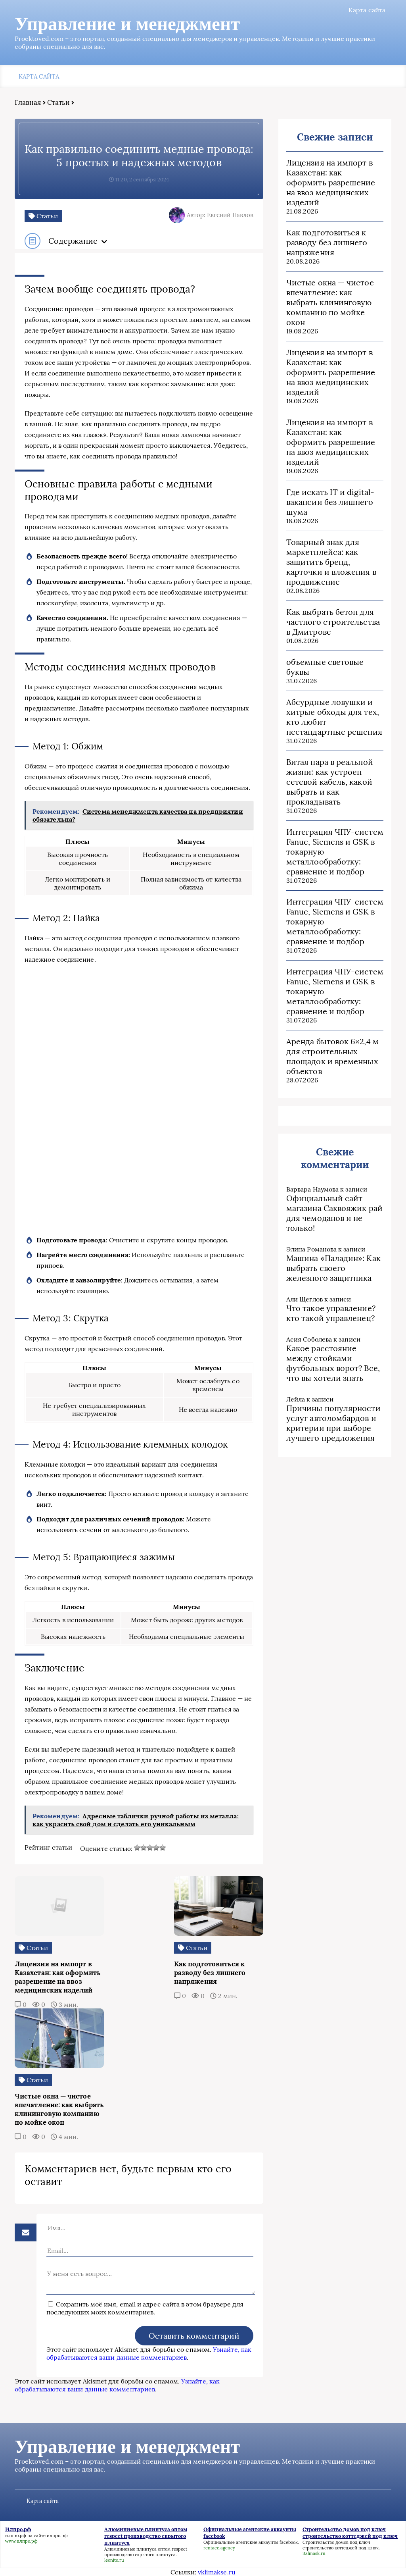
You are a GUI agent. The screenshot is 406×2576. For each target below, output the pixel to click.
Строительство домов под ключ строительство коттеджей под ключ (341, 2545)
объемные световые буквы (325, 667)
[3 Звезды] (150, 1848)
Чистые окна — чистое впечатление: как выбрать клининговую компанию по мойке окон (330, 302)
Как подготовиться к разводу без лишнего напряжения (327, 242)
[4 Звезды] (156, 1848)
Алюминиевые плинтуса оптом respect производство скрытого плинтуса (146, 2552)
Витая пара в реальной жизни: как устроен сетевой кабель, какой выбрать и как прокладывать (330, 782)
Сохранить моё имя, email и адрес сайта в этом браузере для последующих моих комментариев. (145, 2308)
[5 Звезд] (163, 1848)
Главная (28, 102)
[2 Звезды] (144, 1848)
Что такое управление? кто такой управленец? (331, 1313)
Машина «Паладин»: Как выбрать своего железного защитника (333, 1268)
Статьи (58, 102)
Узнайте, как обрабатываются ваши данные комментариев (149, 2353)
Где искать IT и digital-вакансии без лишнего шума (330, 502)
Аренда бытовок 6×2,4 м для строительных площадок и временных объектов (332, 1056)
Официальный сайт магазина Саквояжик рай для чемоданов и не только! (334, 1213)
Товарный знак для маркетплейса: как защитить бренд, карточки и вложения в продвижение (331, 562)
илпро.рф (16, 2536)
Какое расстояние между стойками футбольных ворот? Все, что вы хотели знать (333, 1363)
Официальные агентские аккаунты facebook (251, 2542)
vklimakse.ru (217, 2572)
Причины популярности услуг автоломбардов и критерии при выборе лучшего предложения (333, 1423)
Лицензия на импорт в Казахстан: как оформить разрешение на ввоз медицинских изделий (331, 182)
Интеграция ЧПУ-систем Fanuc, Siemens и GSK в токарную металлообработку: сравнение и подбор (335, 852)
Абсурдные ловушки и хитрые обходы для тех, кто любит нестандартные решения (334, 717)
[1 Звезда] (137, 1848)
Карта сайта (367, 10)
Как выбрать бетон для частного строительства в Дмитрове (333, 622)
